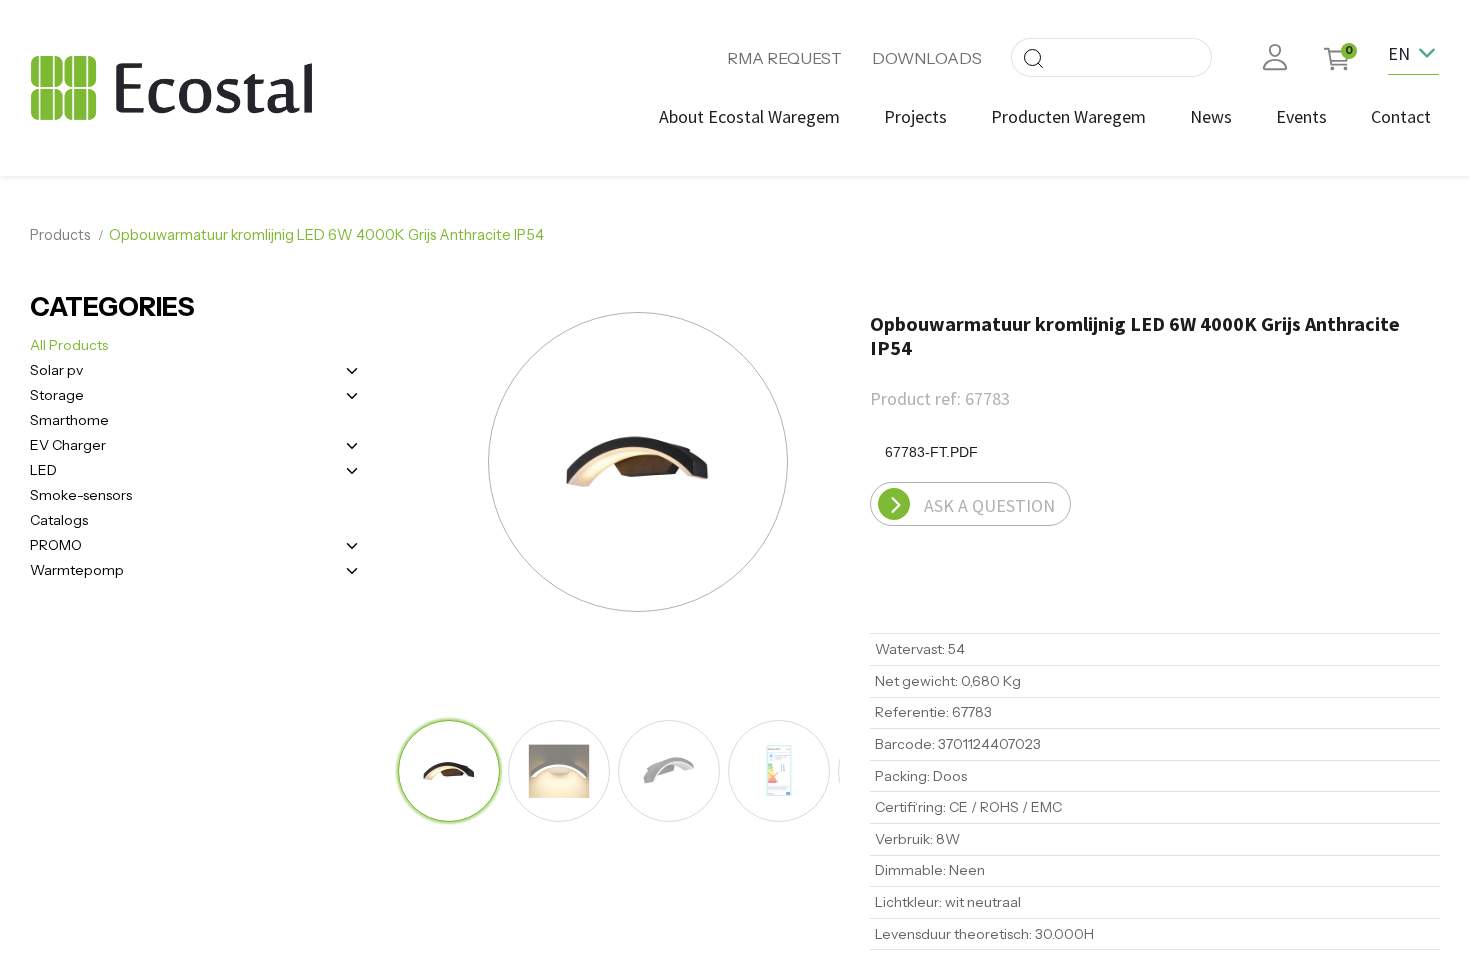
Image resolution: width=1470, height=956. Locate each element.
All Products (69, 345)
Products (60, 235)
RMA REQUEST (784, 58)
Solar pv (56, 370)
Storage (57, 395)
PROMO (56, 545)
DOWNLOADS (927, 58)
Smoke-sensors (81, 495)
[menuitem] (749, 116)
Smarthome (69, 420)
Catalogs (59, 520)
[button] (465, 464)
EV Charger (68, 445)
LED (43, 470)
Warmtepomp (77, 570)
